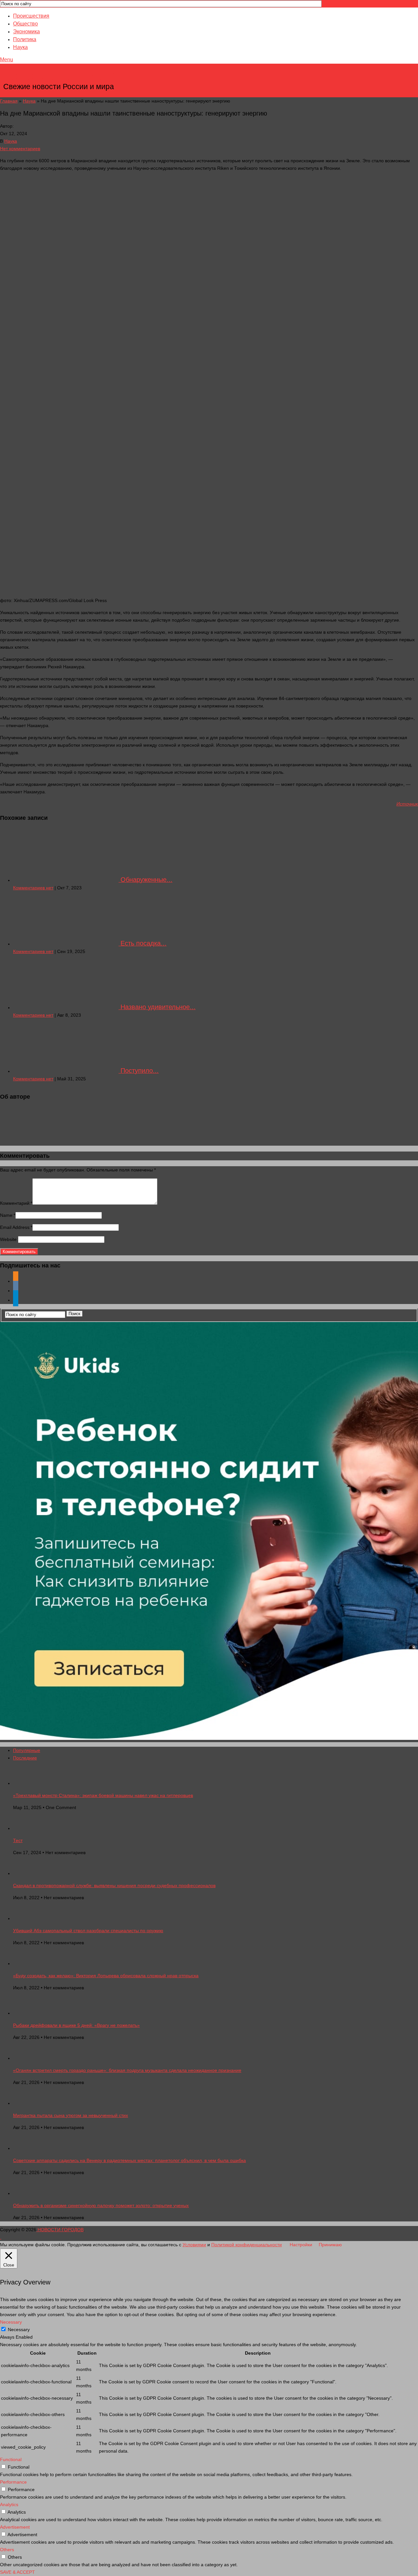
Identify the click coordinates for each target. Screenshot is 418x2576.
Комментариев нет (33, 888)
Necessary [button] (11, 2322)
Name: (8, 1215)
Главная (9, 101)
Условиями (194, 2245)
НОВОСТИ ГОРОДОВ (59, 77)
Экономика (26, 32)
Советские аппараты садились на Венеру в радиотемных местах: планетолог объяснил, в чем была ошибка (129, 2160)
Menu (7, 60)
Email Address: (16, 1227)
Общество (25, 24)
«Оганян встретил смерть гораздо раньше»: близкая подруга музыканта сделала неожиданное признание (127, 2070)
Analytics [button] (9, 2504)
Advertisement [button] (15, 2527)
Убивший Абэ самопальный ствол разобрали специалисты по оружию (88, 1931)
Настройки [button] (301, 2245)
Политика (25, 39)
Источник (407, 804)
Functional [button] (11, 2459)
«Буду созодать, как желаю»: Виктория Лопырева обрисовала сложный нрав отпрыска (106, 1976)
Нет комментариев (20, 149)
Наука (20, 47)
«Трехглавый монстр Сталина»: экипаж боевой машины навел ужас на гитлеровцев (103, 1795)
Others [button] (7, 2550)
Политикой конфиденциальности (247, 2245)
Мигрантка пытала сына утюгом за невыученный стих (71, 2115)
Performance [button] (13, 2482)
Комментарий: (16, 1203)
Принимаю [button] (330, 2245)
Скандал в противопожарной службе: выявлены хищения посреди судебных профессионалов (114, 1885)
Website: (9, 1239)
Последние (25, 1758)
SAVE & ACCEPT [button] (17, 2572)
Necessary (19, 2330)
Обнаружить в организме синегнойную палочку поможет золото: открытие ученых (101, 2205)
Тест (18, 1840)
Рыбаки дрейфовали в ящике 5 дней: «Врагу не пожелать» (76, 2025)
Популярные (27, 1750)
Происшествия (31, 16)
